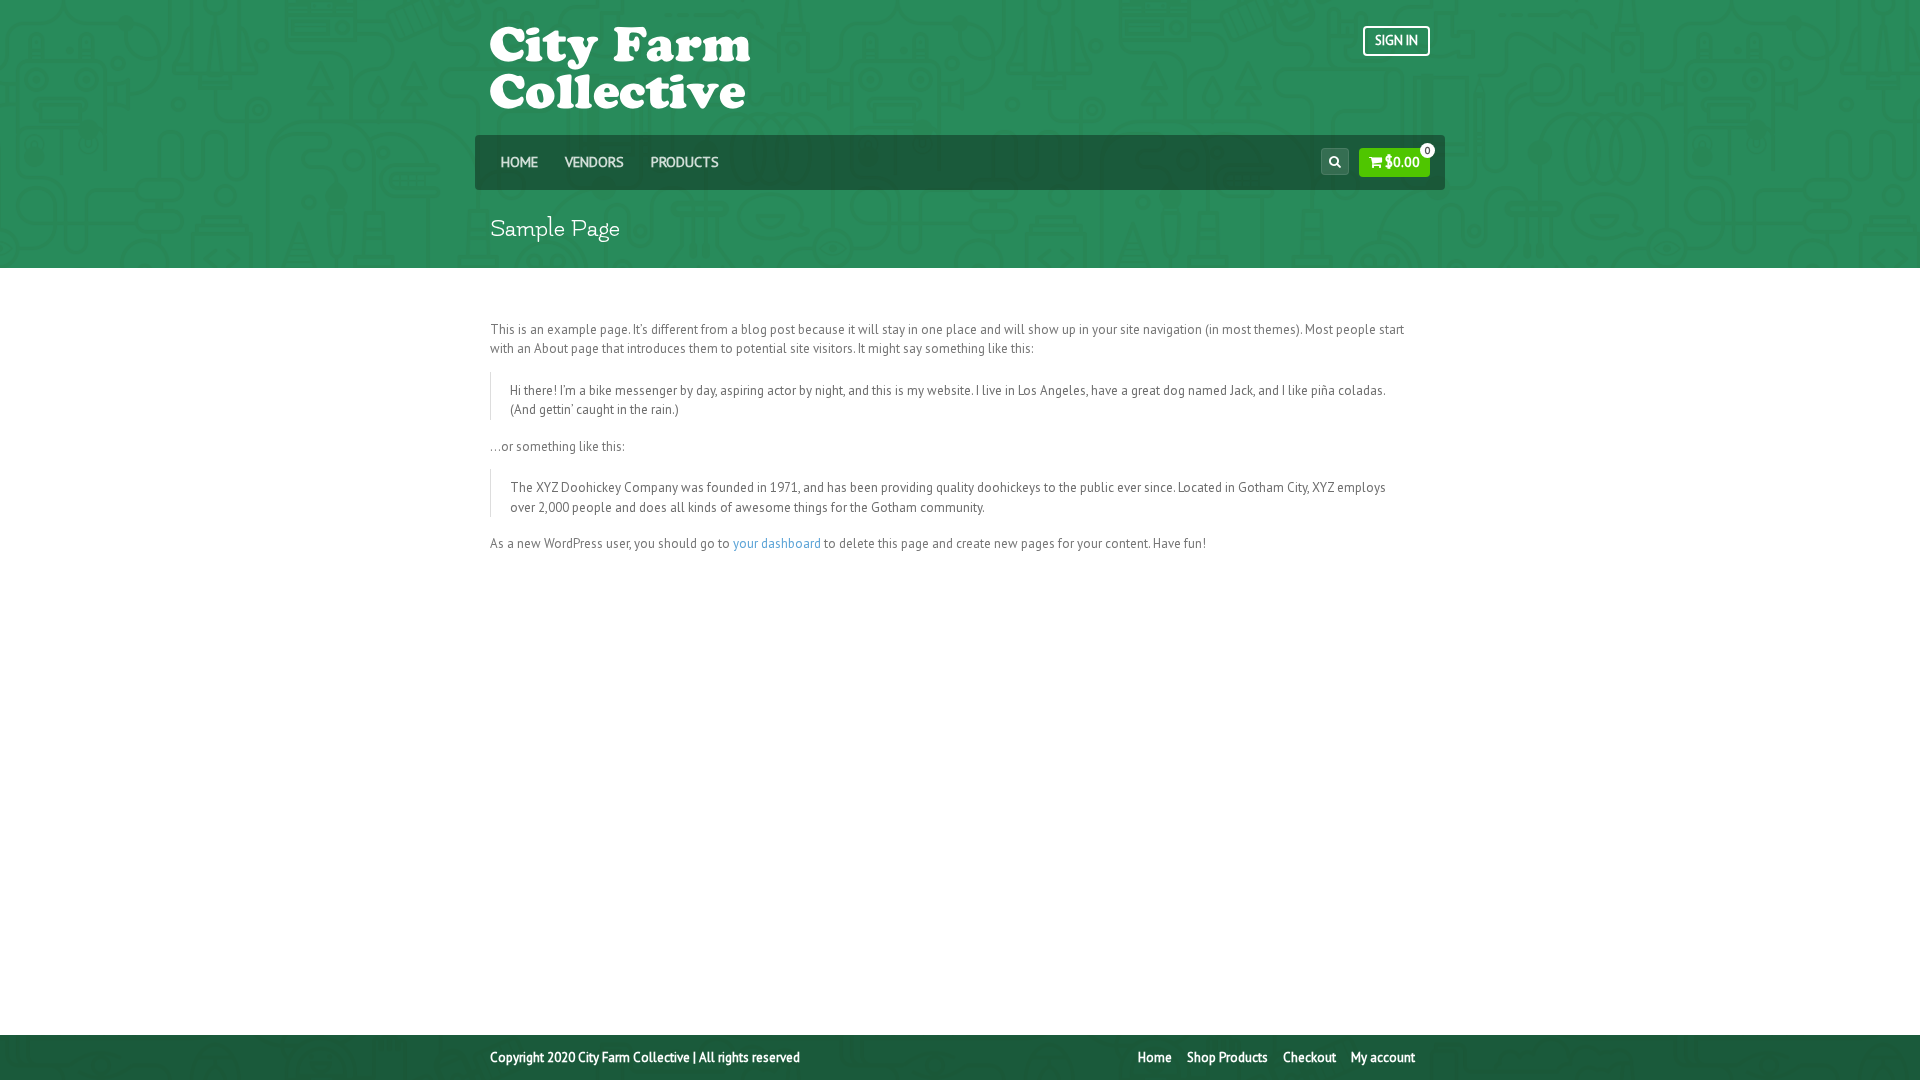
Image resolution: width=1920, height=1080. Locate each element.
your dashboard (777, 543)
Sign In (1396, 40)
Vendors (594, 161)
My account (1383, 1057)
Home (519, 161)
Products (685, 161)
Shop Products (1227, 1057)
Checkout (1309, 1057)
